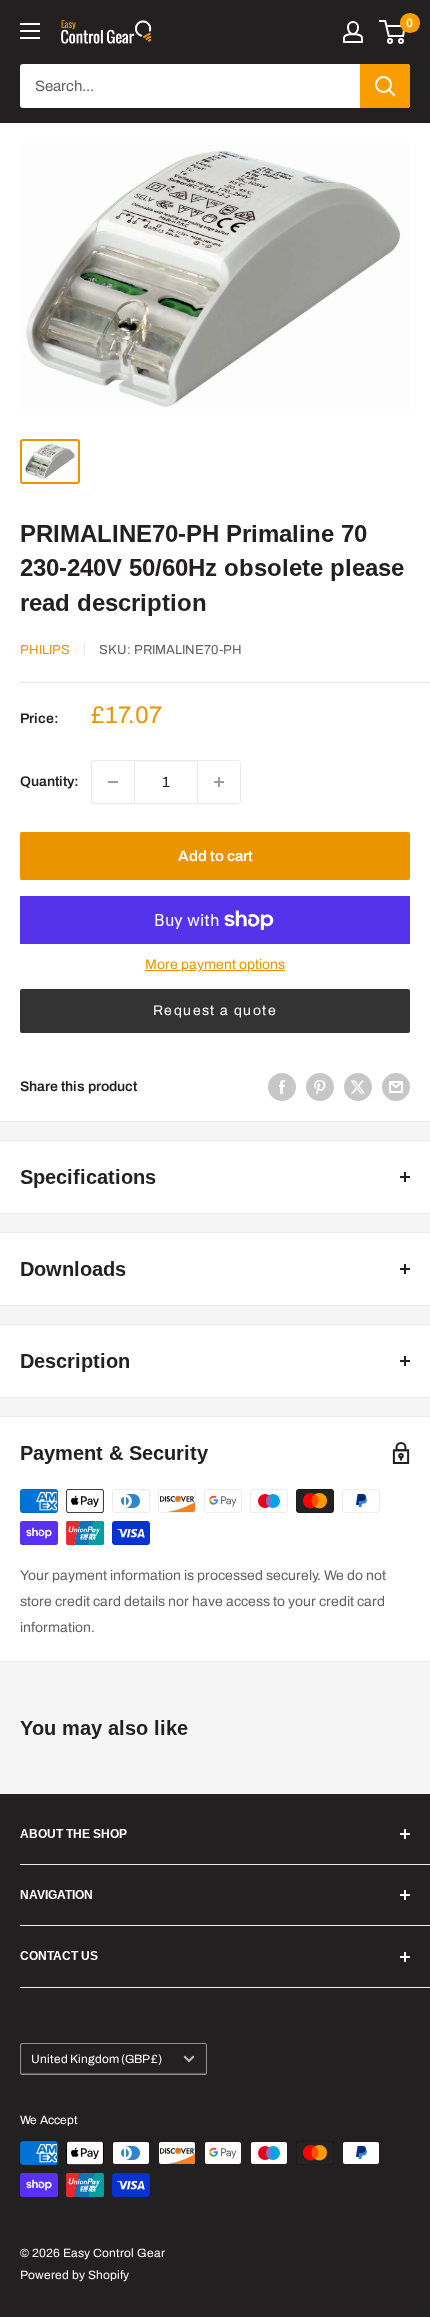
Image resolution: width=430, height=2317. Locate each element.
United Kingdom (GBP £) (96, 2059)
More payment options (215, 964)
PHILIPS (45, 650)
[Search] (385, 86)
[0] (393, 32)
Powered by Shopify (74, 2275)
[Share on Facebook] (282, 1087)
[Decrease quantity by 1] (113, 782)
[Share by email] (396, 1087)
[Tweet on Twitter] (358, 1087)
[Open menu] (30, 31)
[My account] (353, 32)
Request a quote (215, 1010)
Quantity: (49, 781)
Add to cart (215, 856)
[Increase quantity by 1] (219, 782)
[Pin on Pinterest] (320, 1087)
